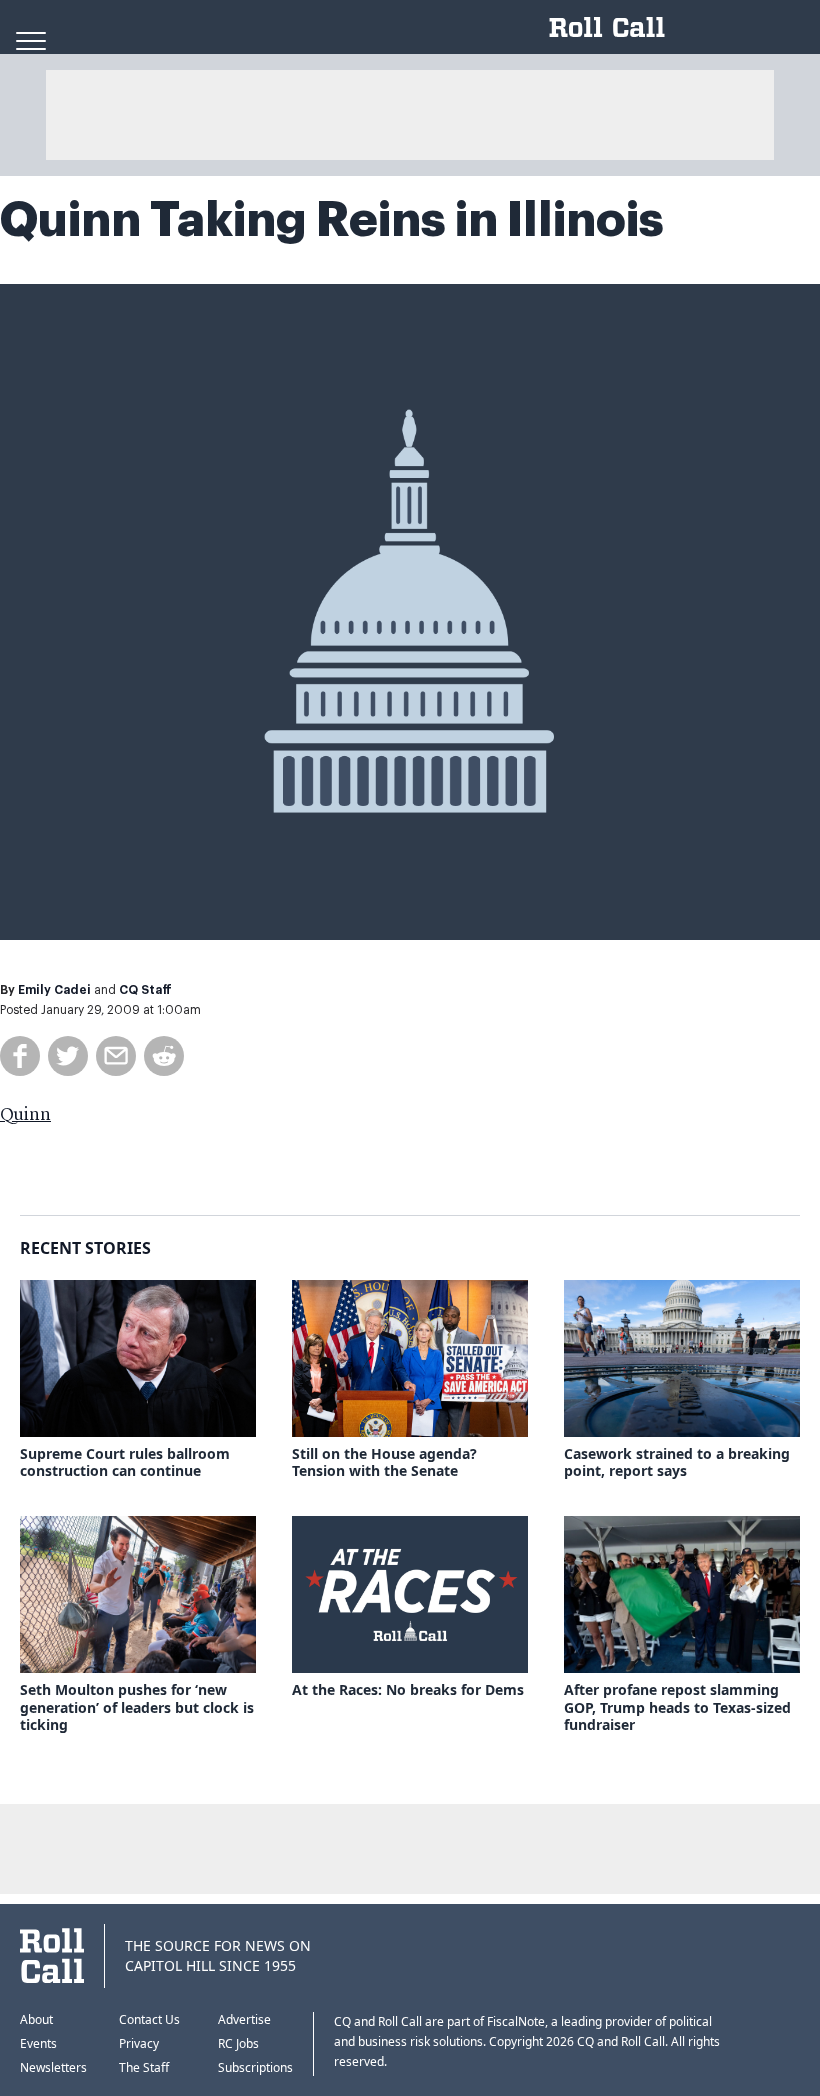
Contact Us (149, 2019)
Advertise (244, 2019)
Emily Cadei (54, 990)
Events (38, 2043)
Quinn (25, 1115)
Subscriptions (255, 2067)
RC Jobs (238, 2043)
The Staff (144, 2067)
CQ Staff (145, 990)
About (36, 2019)
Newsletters (53, 2067)
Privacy (139, 2043)
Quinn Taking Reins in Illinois (332, 220)
